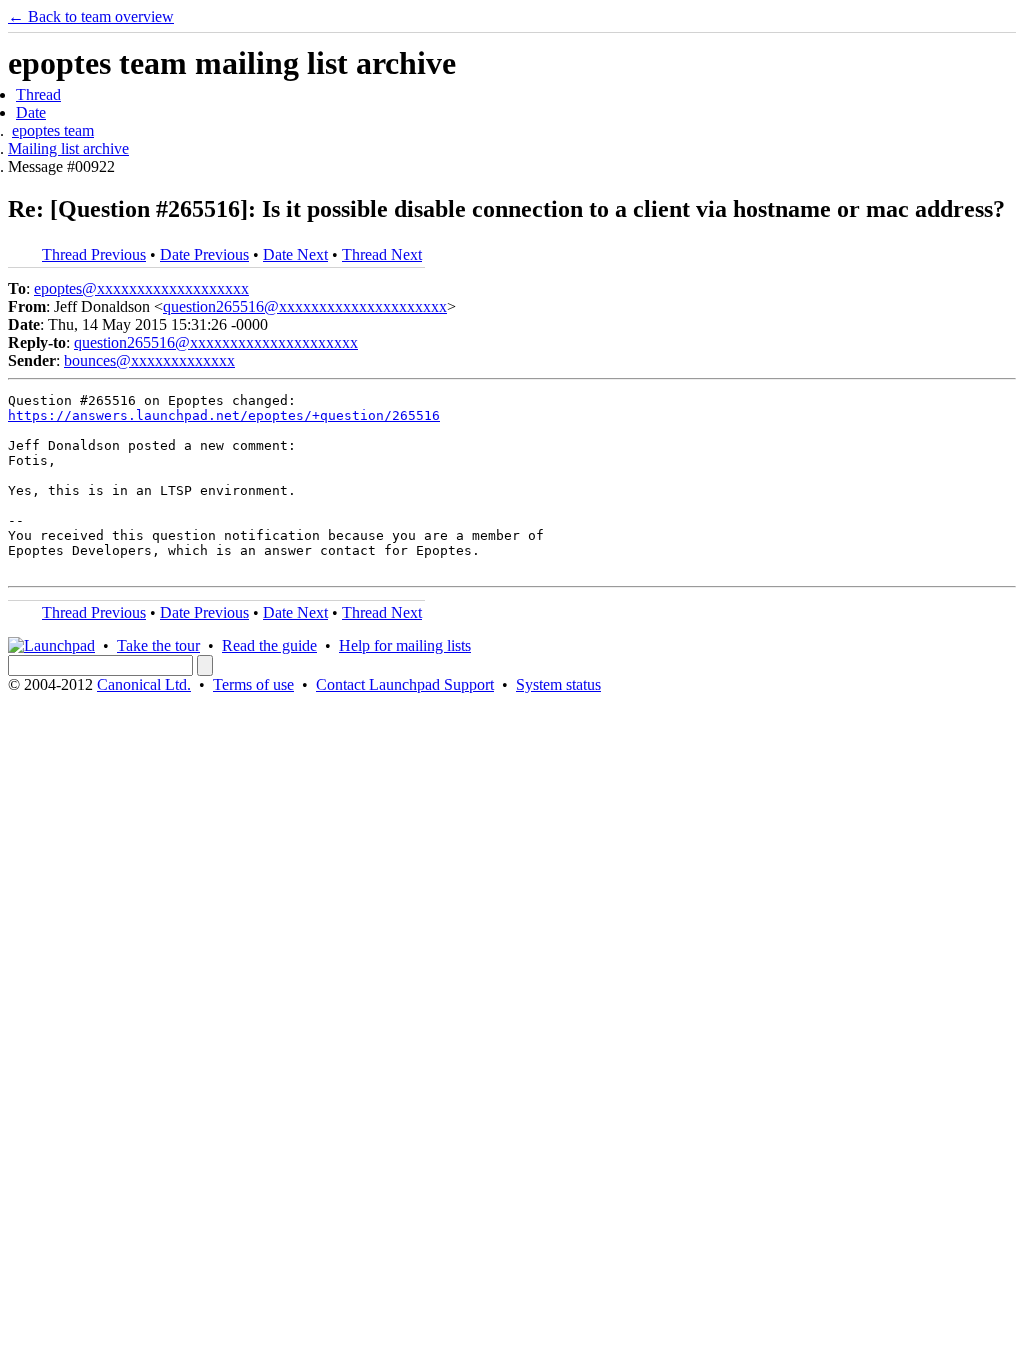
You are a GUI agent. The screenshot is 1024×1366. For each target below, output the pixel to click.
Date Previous (204, 254)
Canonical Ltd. (144, 684)
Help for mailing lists (405, 645)
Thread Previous (94, 254)
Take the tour (158, 645)
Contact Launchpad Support (405, 684)
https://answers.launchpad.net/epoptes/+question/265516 (224, 415)
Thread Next (382, 254)
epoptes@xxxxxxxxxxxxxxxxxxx (141, 288)
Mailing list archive (68, 148)
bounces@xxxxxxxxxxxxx (149, 360)
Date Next (295, 254)
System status (558, 684)
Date (31, 112)
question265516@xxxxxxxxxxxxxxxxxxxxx (305, 306)
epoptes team (53, 130)
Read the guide (269, 645)
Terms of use (253, 684)
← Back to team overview (91, 16)
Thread (38, 94)
